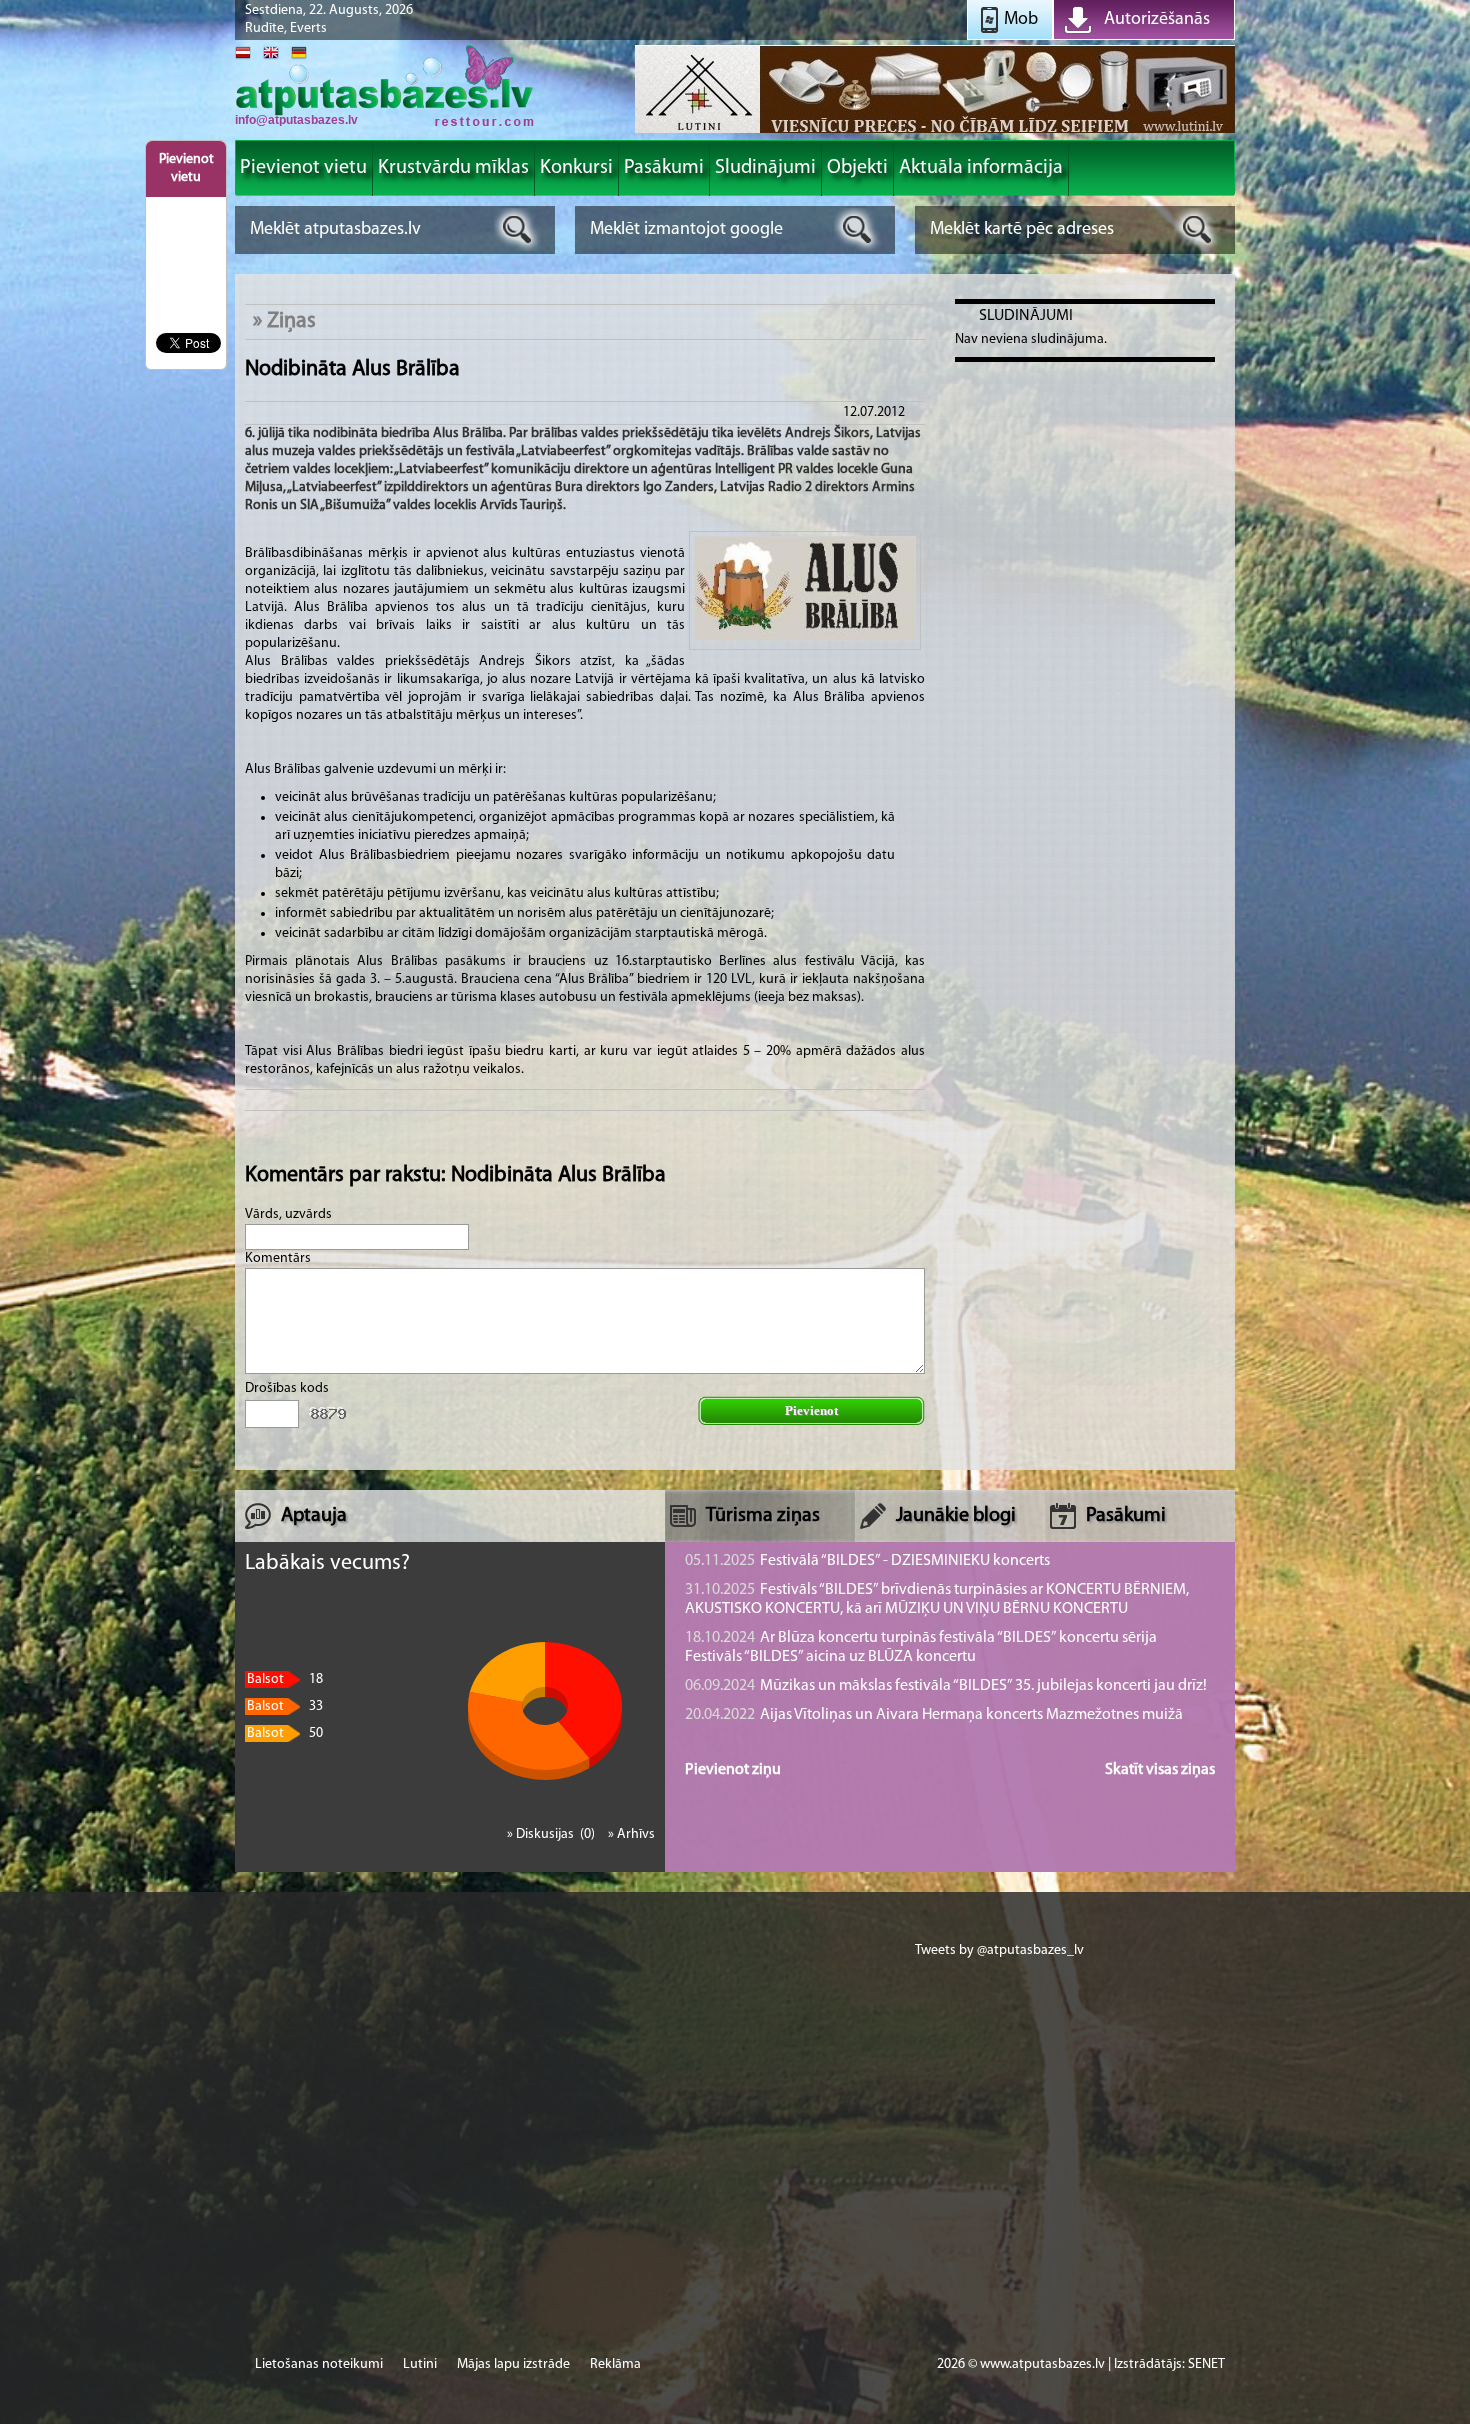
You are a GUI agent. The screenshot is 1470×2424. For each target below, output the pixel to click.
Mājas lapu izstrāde (513, 2364)
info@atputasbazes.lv (296, 120)
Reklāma (615, 2364)
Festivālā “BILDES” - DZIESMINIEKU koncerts (867, 1561)
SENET (1206, 2364)
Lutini (420, 2364)
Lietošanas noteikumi (319, 2364)
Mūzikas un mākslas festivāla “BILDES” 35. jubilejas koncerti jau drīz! (946, 1686)
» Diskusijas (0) (552, 1834)
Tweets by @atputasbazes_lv (999, 1950)
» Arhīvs (631, 1834)
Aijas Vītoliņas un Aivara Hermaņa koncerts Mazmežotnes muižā (934, 1715)
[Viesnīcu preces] (935, 131)
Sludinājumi (1026, 316)
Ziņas (291, 321)
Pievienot (811, 1410)
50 (285, 1733)
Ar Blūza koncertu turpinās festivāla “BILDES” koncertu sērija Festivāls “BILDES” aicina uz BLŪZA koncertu (921, 1647)
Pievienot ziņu (733, 1770)
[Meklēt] (517, 229)
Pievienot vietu (186, 168)
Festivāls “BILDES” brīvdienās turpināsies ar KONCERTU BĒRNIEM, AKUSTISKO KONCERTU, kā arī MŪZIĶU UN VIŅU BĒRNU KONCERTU (937, 1599)
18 (285, 1679)
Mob (1021, 20)
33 (285, 1706)
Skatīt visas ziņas (1160, 1770)
